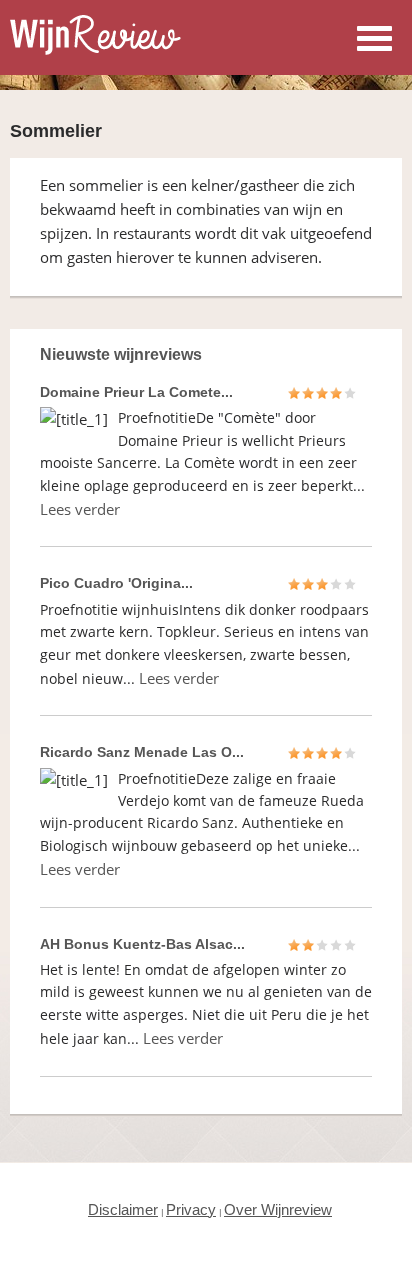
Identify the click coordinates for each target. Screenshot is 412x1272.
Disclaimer (123, 1209)
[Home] (95, 49)
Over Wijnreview (278, 1209)
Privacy (191, 1209)
